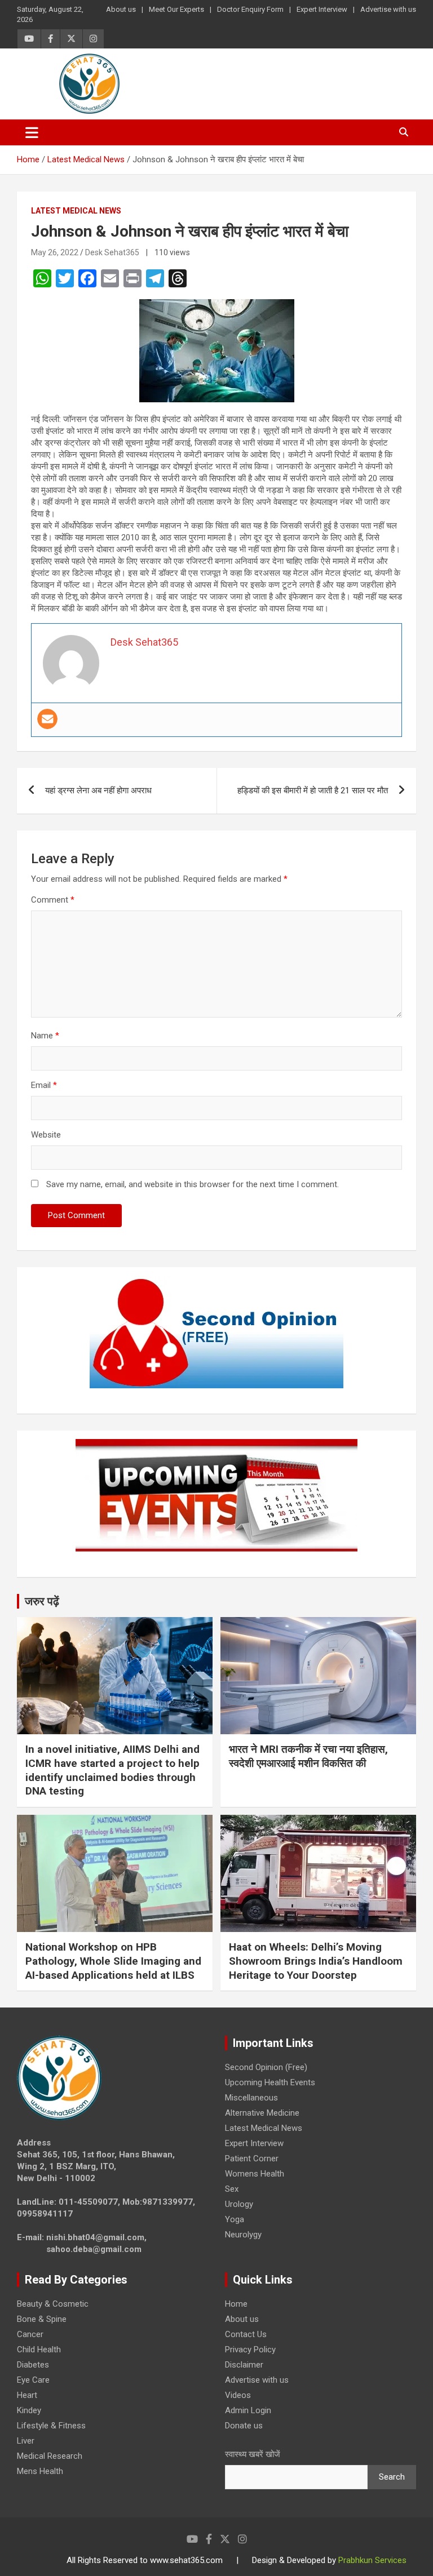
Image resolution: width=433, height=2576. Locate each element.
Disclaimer (244, 2365)
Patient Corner (252, 2158)
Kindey (29, 2410)
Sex (232, 2189)
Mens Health (40, 2471)
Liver (26, 2441)
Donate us (244, 2426)
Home (236, 2304)
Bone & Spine (42, 2319)
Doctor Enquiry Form (250, 9)
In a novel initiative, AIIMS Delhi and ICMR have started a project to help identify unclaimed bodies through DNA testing (112, 1770)
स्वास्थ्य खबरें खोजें (253, 2454)
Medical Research (50, 2456)
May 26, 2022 (55, 252)
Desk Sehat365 (112, 252)
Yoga (235, 2219)
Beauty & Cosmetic (53, 2304)
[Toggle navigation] (32, 132)
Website (46, 1135)
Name (45, 1036)
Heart (27, 2395)
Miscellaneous (251, 2098)
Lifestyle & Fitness (51, 2426)
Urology (239, 2204)
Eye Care (33, 2380)
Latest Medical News (76, 211)
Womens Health (255, 2174)
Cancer (30, 2334)
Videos (238, 2395)
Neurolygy (243, 2235)
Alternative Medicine (262, 2113)
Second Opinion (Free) (266, 2067)
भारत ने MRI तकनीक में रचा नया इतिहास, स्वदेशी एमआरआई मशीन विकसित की (308, 1756)
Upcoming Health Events (270, 2082)
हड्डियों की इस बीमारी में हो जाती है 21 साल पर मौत (313, 790)
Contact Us (246, 2334)
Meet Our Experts (176, 9)
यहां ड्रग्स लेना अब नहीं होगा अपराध (98, 790)
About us (121, 9)
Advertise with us (388, 9)
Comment (53, 900)
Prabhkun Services (372, 2560)
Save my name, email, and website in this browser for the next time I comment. (193, 1184)
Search (392, 2477)
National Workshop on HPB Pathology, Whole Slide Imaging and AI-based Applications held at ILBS (113, 1961)
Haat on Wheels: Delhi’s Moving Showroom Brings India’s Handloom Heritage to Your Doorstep (316, 1961)
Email (44, 1085)
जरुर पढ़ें (42, 1601)
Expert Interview (322, 9)
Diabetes (33, 2365)
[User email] (47, 719)
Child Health (39, 2350)
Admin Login (248, 2410)
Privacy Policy (250, 2350)
